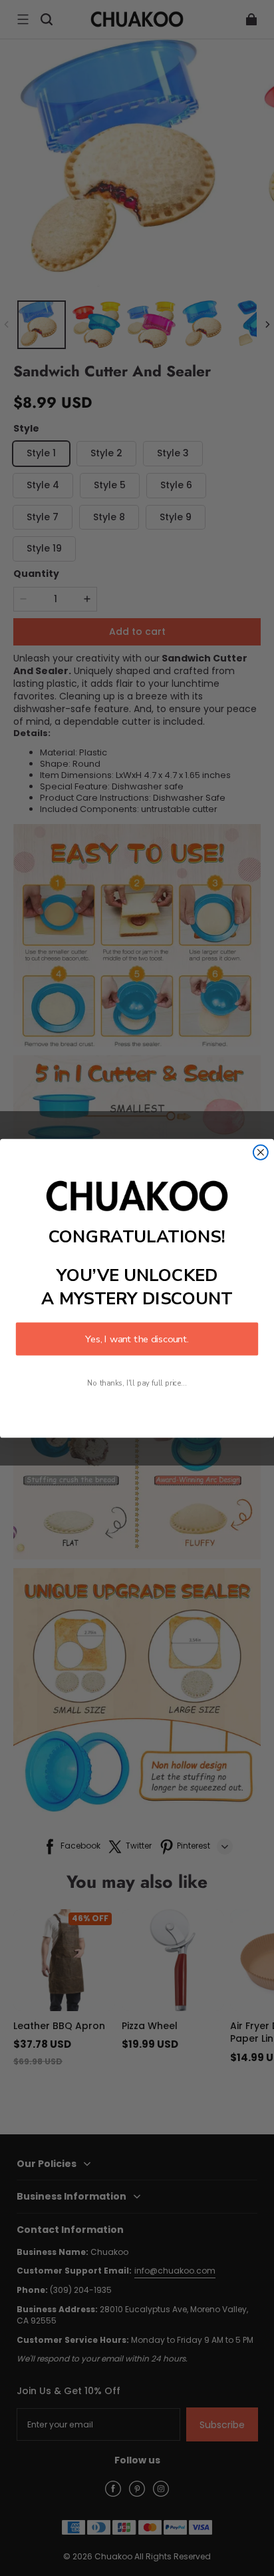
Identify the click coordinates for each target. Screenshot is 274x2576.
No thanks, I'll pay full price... (137, 1383)
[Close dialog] (261, 1152)
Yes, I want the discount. (137, 1338)
